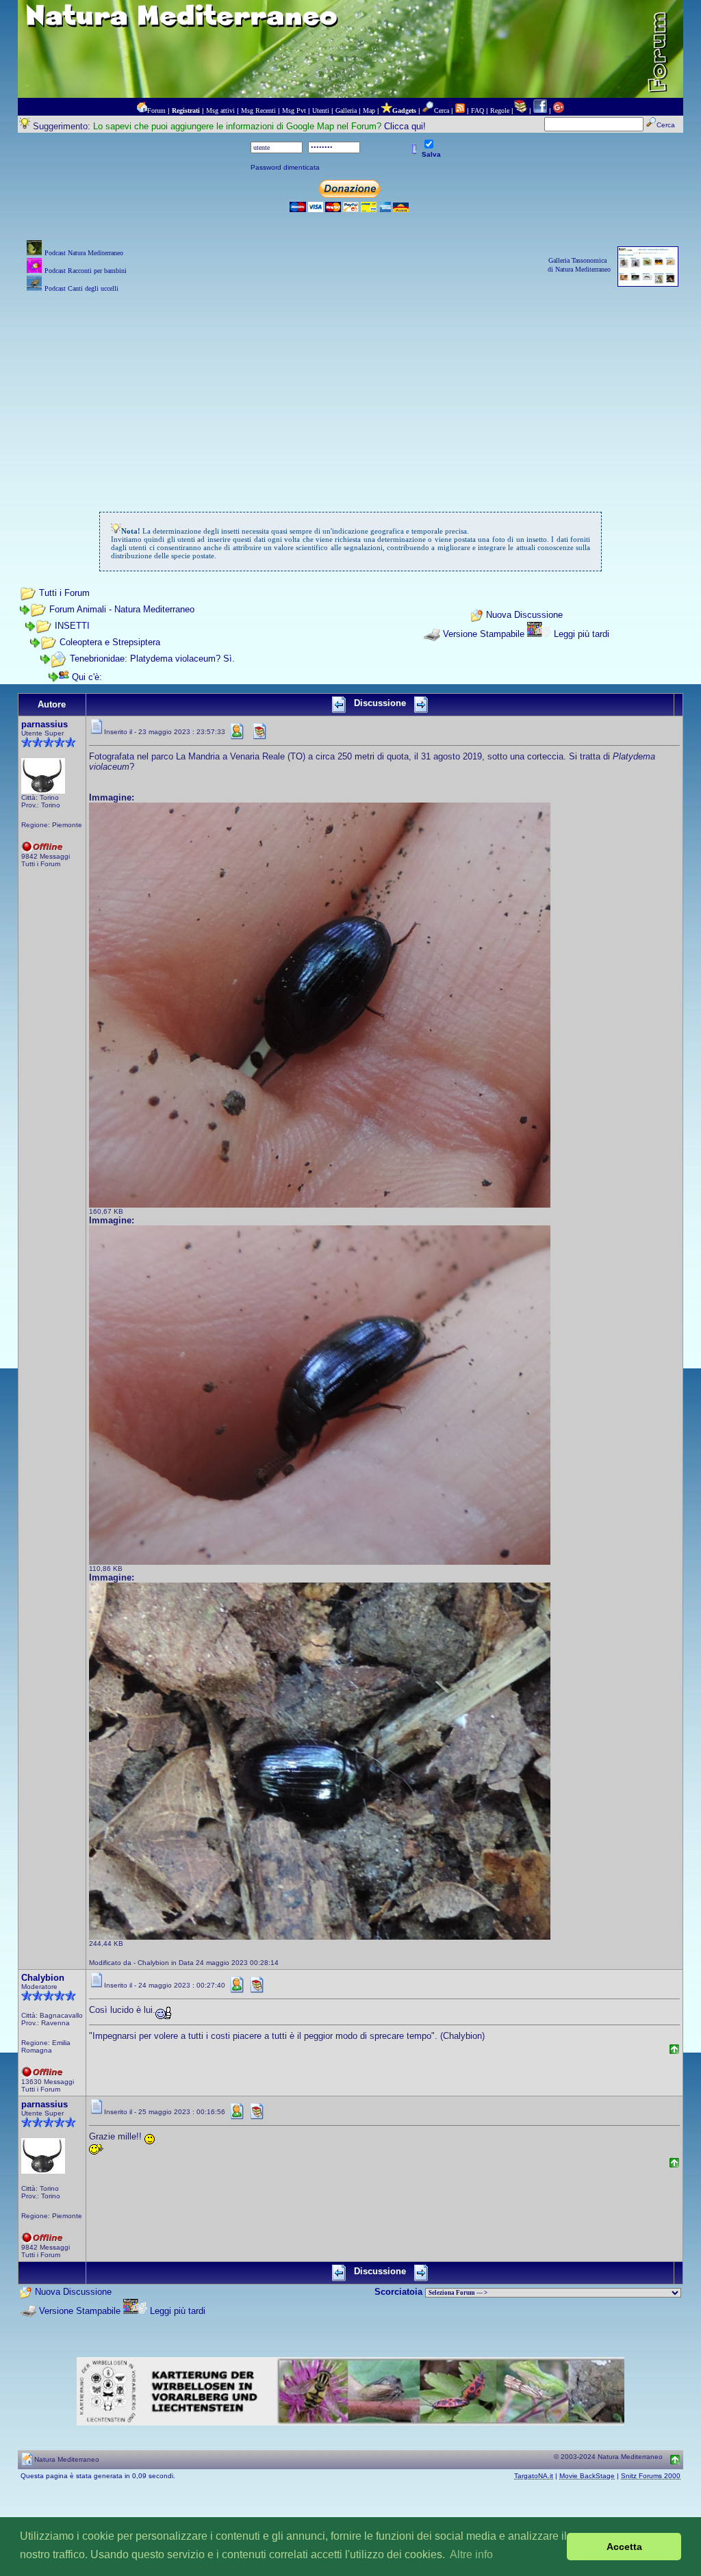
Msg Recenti (258, 110)
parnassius (44, 724)
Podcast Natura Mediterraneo (84, 253)
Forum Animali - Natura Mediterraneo (122, 609)
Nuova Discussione (524, 615)
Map (369, 110)
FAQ (477, 110)
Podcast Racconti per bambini (86, 271)
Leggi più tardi (582, 634)
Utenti (321, 110)
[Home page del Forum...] (142, 110)
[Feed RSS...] (460, 110)
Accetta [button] (624, 2547)
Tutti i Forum (64, 593)
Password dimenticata (285, 167)
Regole (500, 110)
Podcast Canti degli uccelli (81, 288)
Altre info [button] (471, 2554)
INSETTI (72, 626)
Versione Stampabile (484, 634)
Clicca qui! (405, 126)
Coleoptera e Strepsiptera (110, 642)
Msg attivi (220, 110)
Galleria (346, 110)
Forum (156, 110)
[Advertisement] (351, 391)
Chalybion (43, 1978)
